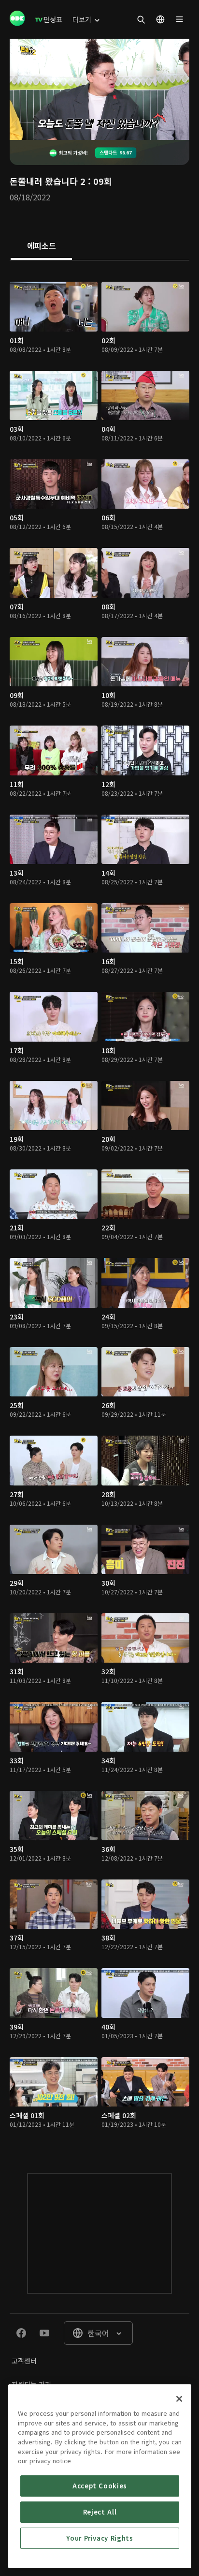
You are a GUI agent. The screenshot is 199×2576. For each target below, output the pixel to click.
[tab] (41, 246)
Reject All (100, 2512)
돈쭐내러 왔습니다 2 (48, 181)
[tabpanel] (99, 1207)
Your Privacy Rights (99, 2538)
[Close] (179, 2399)
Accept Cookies (100, 2486)
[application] (99, 89)
